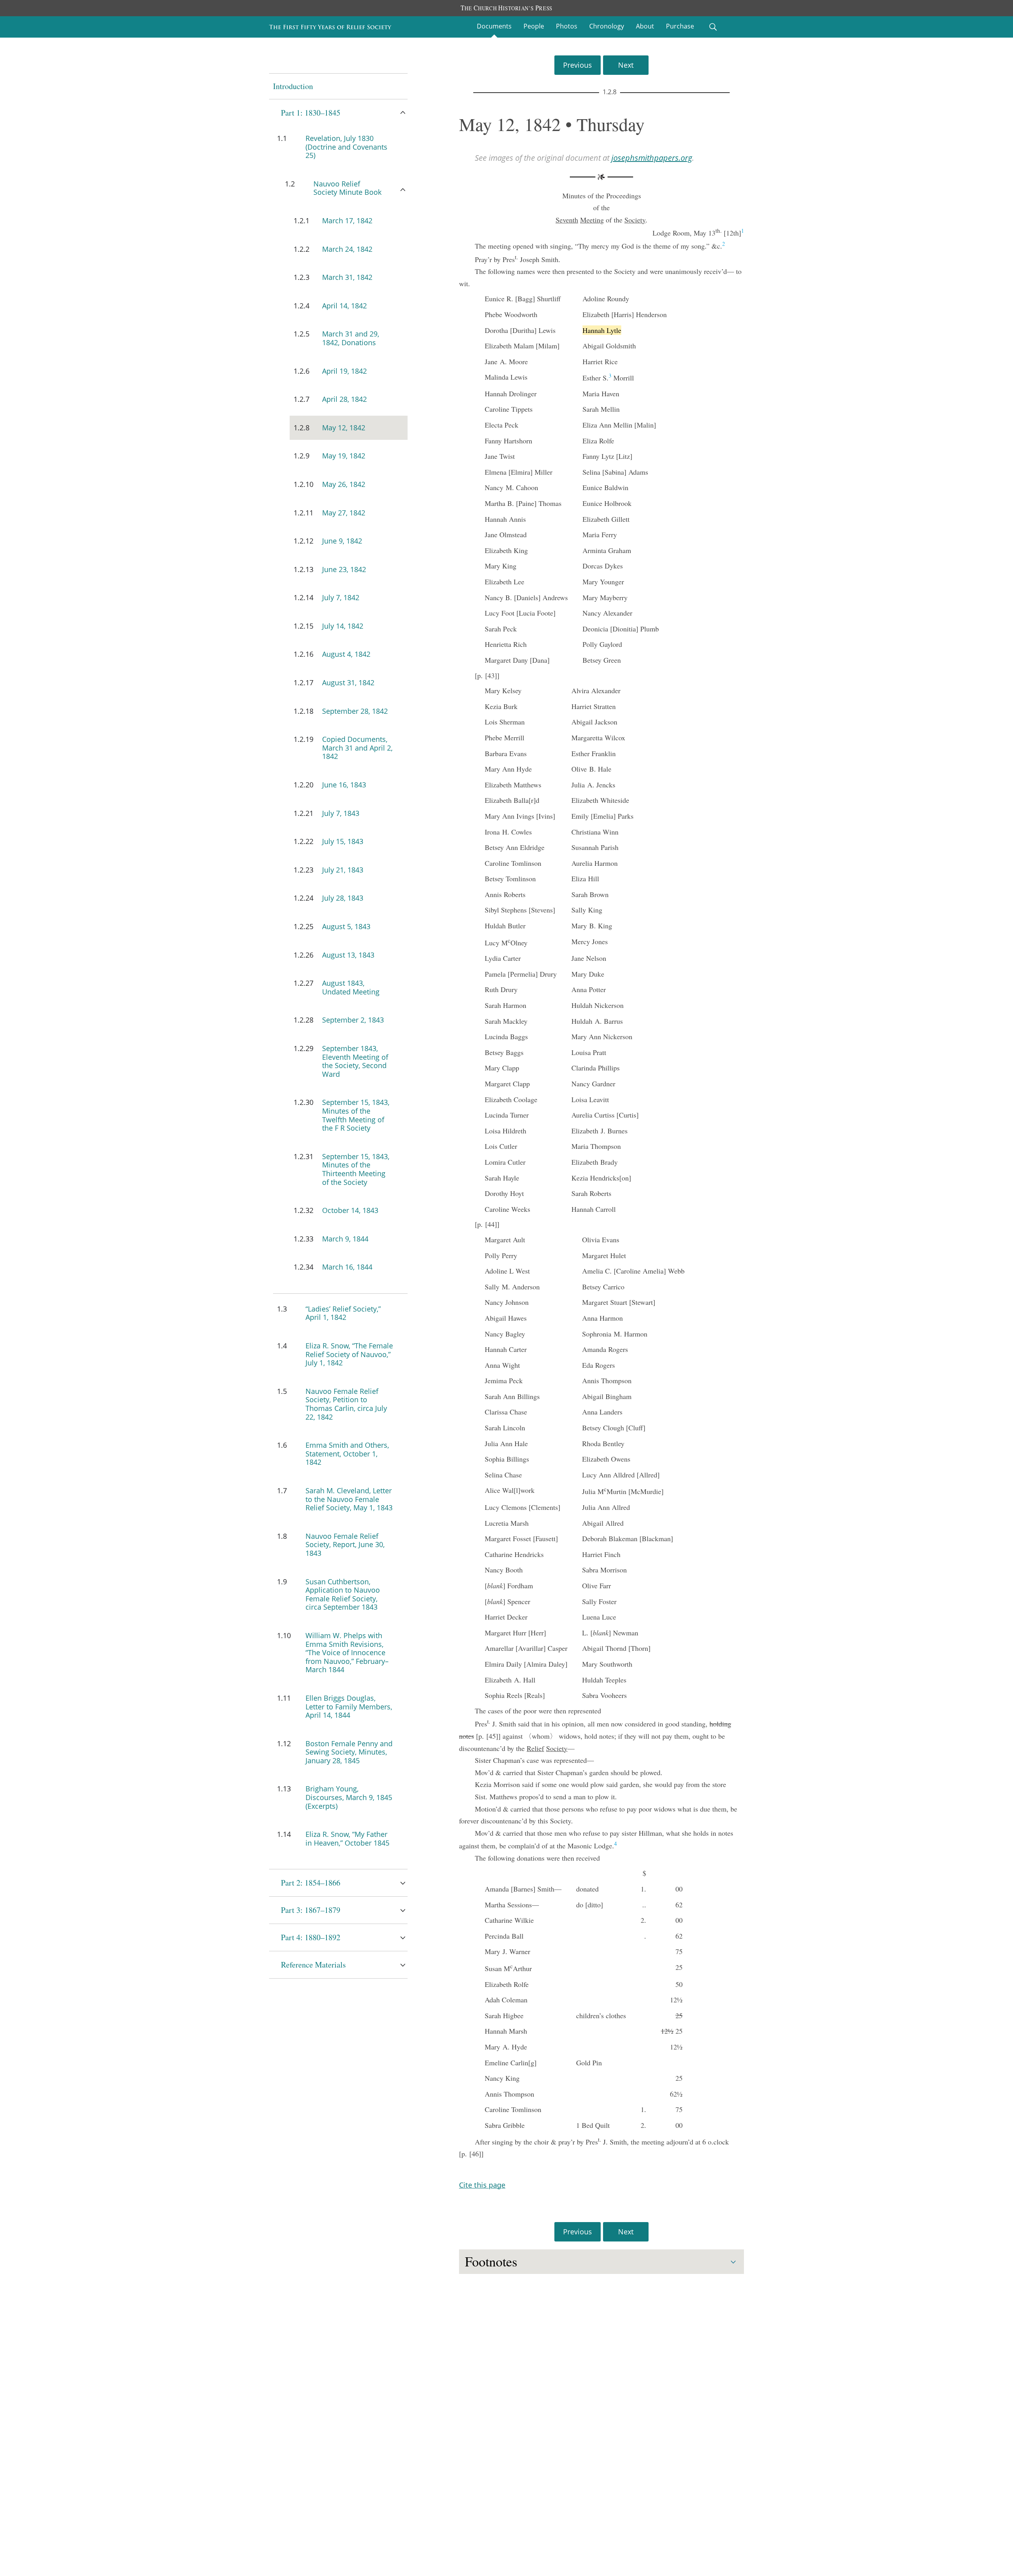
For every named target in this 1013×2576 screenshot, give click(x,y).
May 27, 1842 (344, 513)
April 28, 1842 (344, 399)
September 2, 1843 (353, 1020)
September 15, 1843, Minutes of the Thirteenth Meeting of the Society (356, 1169)
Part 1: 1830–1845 (311, 113)
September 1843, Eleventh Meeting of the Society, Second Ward (355, 1061)
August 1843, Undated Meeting (351, 987)
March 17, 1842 (347, 221)
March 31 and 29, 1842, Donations (351, 338)
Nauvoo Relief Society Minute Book (347, 188)
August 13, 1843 (348, 955)
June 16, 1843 (344, 785)
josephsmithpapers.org (652, 158)
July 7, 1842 (341, 597)
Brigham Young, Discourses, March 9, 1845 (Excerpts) (349, 1797)
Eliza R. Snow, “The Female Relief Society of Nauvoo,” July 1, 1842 (349, 1354)
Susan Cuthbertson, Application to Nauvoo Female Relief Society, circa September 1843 (343, 1594)
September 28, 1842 (355, 711)
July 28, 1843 (343, 898)
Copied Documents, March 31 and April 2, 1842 (357, 748)
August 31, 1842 (348, 682)
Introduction (293, 86)
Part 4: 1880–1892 (311, 1937)
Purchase (680, 26)
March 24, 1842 (347, 249)
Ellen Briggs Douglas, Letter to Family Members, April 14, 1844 (349, 1706)
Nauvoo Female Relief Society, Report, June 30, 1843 (345, 1545)
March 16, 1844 (347, 1267)
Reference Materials (313, 1965)
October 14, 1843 (350, 1210)
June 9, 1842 (342, 541)
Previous (578, 65)
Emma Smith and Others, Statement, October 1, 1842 (347, 1453)
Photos (567, 26)
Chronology (607, 26)
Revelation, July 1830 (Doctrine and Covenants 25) (346, 147)
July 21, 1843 (343, 870)
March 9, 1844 (345, 1239)
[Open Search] (713, 27)
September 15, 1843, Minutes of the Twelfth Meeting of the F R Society (356, 1115)
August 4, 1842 (346, 654)
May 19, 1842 (344, 456)
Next (626, 65)
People (534, 26)
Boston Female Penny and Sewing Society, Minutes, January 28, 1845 (349, 1752)
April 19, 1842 (344, 371)
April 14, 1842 (344, 306)
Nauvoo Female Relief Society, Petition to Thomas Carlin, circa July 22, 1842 (346, 1404)
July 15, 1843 (343, 841)
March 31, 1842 (347, 277)
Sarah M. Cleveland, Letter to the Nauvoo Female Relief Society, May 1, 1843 (349, 1499)
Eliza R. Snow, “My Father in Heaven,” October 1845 (347, 1838)
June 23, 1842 (344, 569)
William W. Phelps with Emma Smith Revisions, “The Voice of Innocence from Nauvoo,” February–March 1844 (347, 1652)
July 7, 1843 (341, 813)
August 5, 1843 (346, 926)
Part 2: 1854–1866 (311, 1883)
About (645, 26)
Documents (494, 26)
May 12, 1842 (344, 428)
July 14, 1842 (343, 626)
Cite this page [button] (482, 2185)
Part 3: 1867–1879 (311, 1910)
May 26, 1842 (344, 484)
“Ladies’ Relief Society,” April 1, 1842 (343, 1313)
